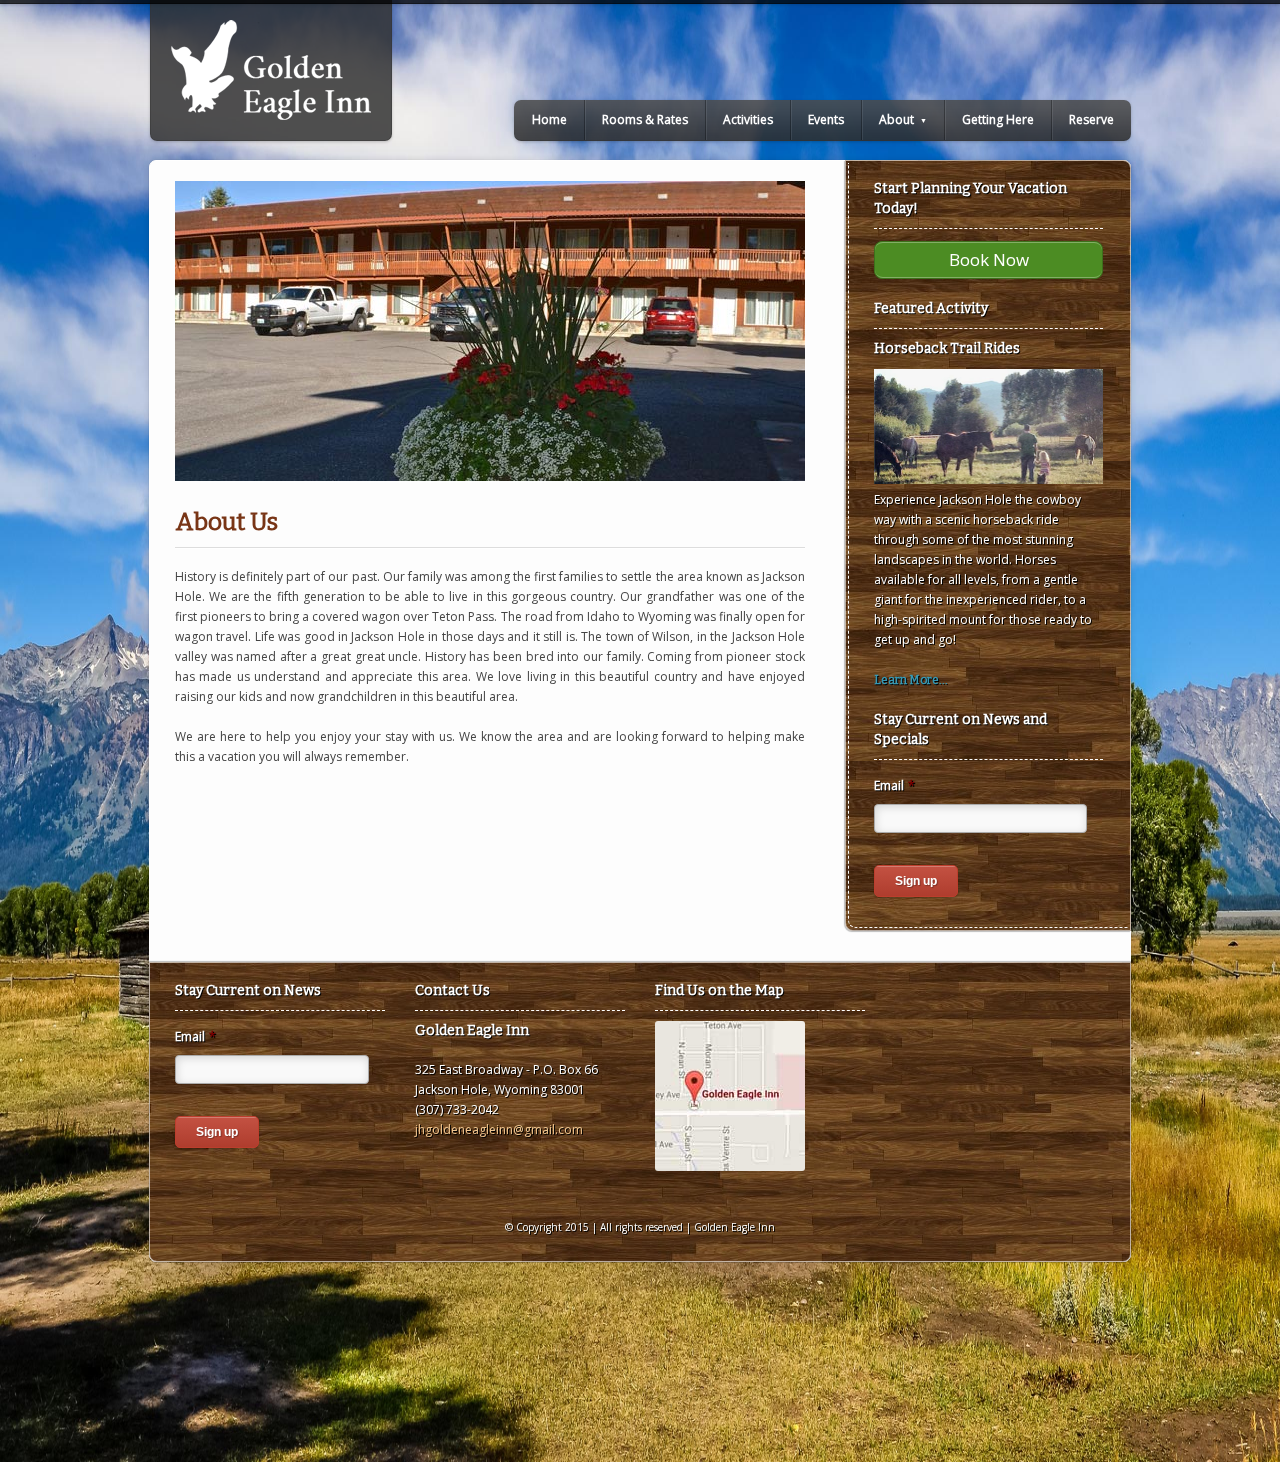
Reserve (1091, 119)
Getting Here (998, 119)
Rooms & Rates (645, 119)
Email (894, 786)
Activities (748, 119)
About (903, 119)
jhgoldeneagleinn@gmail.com (499, 1129)
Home (549, 119)
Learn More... (911, 680)
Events (826, 119)
